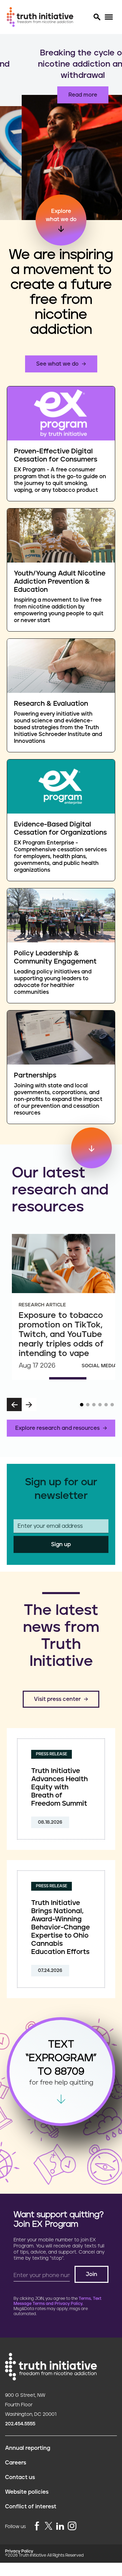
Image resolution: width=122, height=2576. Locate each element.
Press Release (52, 1754)
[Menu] (109, 17)
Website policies (27, 2492)
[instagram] (72, 2527)
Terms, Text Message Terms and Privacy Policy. (57, 2301)
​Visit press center (57, 1699)
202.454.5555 (20, 2424)
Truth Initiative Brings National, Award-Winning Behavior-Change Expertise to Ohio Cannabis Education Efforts (60, 1927)
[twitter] (48, 2526)
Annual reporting (28, 2448)
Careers (16, 2463)
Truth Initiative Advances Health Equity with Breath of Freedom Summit (59, 1787)
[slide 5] (106, 1405)
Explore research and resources (57, 1428)
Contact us (20, 2477)
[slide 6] (112, 1405)
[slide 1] (82, 1405)
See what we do (57, 364)
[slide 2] (88, 1405)
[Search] (97, 17)
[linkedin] (60, 2527)
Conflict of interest (31, 2507)
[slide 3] (94, 1405)
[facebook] (37, 2527)
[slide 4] (100, 1405)
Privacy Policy (19, 2551)
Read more (61, 95)
